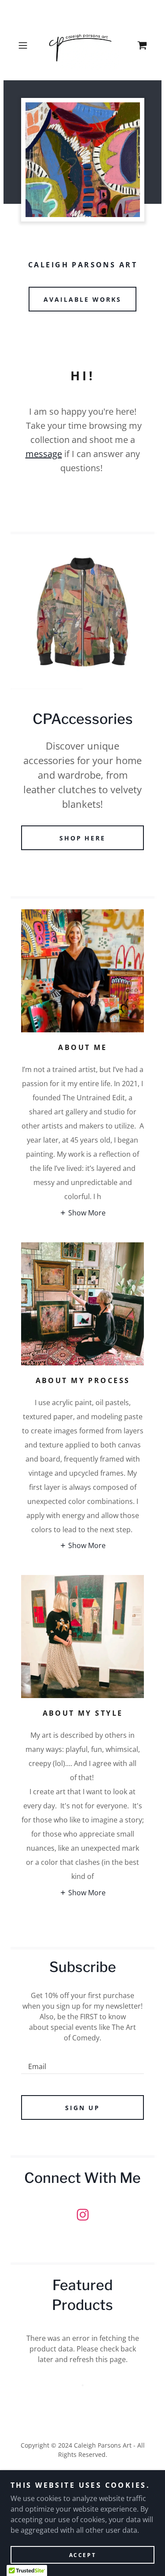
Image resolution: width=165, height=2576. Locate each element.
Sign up (82, 2108)
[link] (82, 45)
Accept (82, 2555)
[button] (24, 45)
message (44, 454)
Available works (82, 299)
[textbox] (82, 2062)
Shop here (83, 838)
